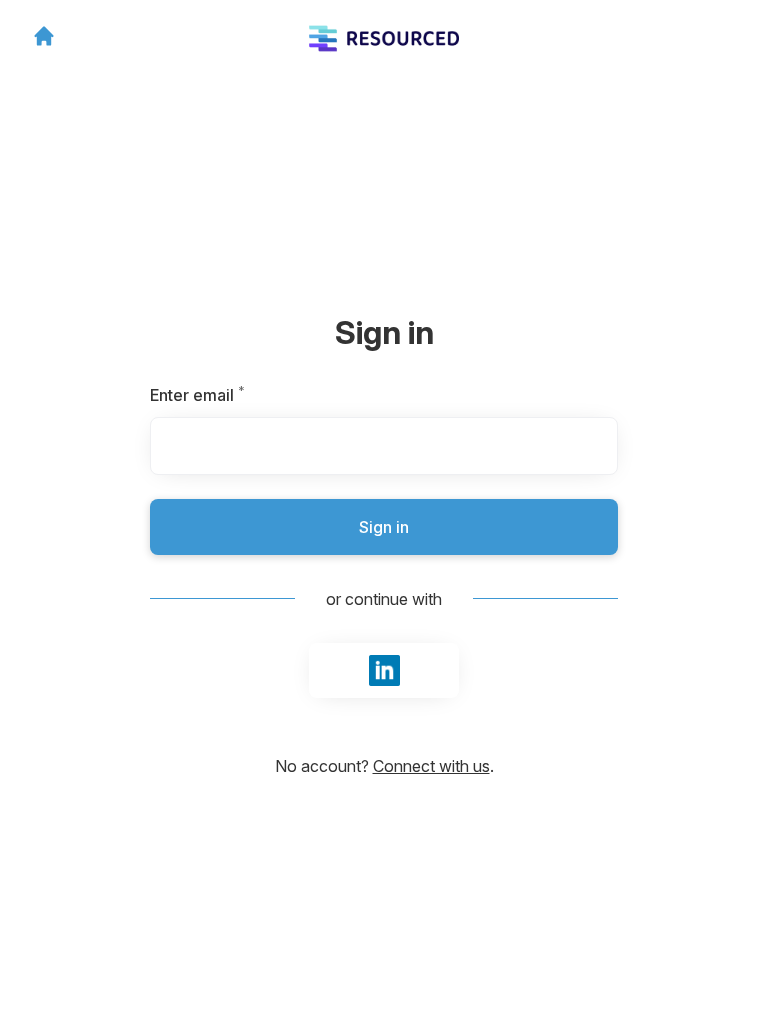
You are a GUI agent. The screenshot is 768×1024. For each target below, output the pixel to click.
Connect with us (431, 766)
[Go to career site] (44, 36)
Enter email (231, 395)
